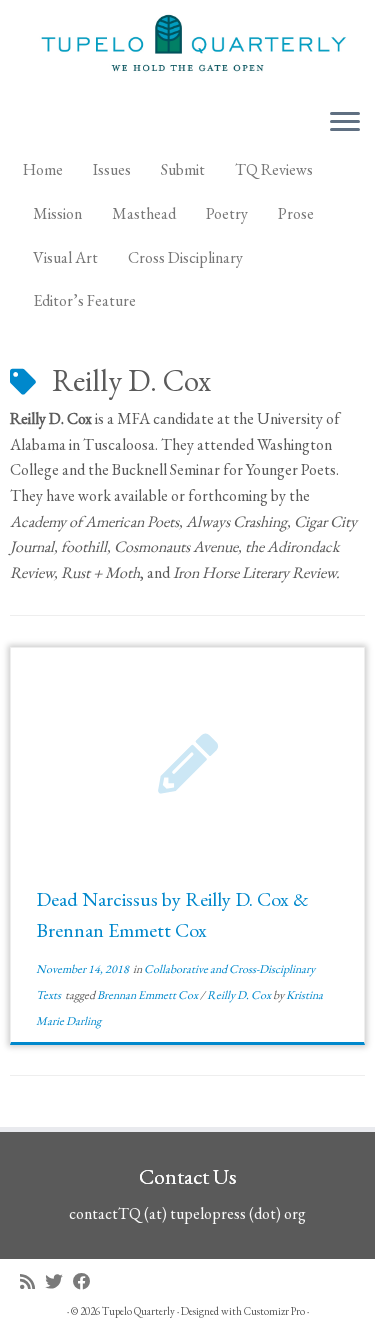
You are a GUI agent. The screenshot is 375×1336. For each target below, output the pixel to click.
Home (43, 169)
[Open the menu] (345, 123)
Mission (57, 213)
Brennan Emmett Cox (148, 995)
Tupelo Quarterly (138, 1311)
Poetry (227, 213)
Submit (183, 169)
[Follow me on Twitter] (59, 1281)
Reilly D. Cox (240, 995)
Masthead (144, 213)
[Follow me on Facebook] (87, 1281)
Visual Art (65, 257)
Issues (112, 169)
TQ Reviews (274, 169)
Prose (296, 213)
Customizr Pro (274, 1311)
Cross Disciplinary (185, 257)
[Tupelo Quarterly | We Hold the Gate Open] (187, 46)
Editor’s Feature (84, 300)
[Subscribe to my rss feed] (32, 1281)
